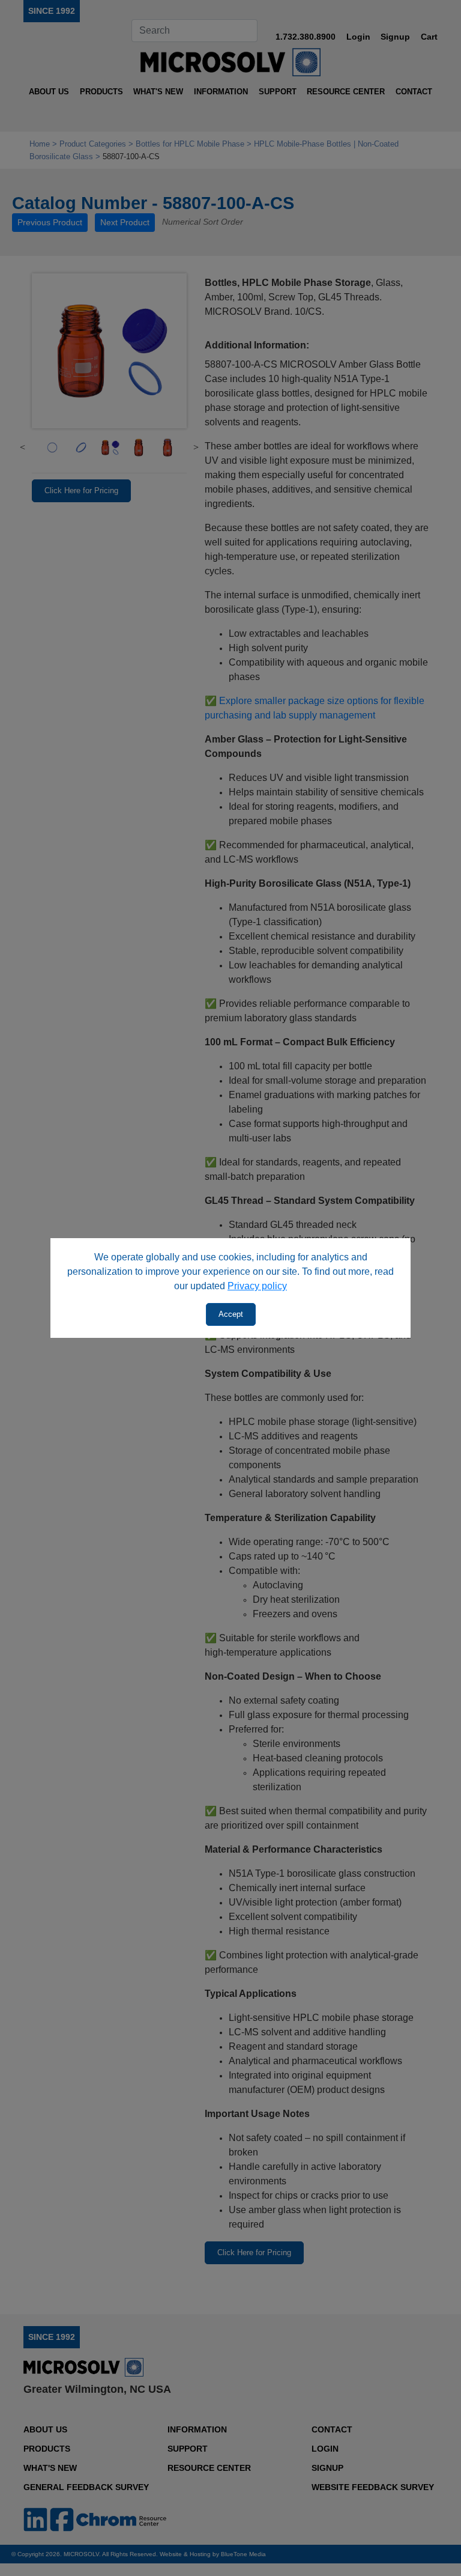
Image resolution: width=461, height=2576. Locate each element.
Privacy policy (257, 1286)
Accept (231, 1314)
